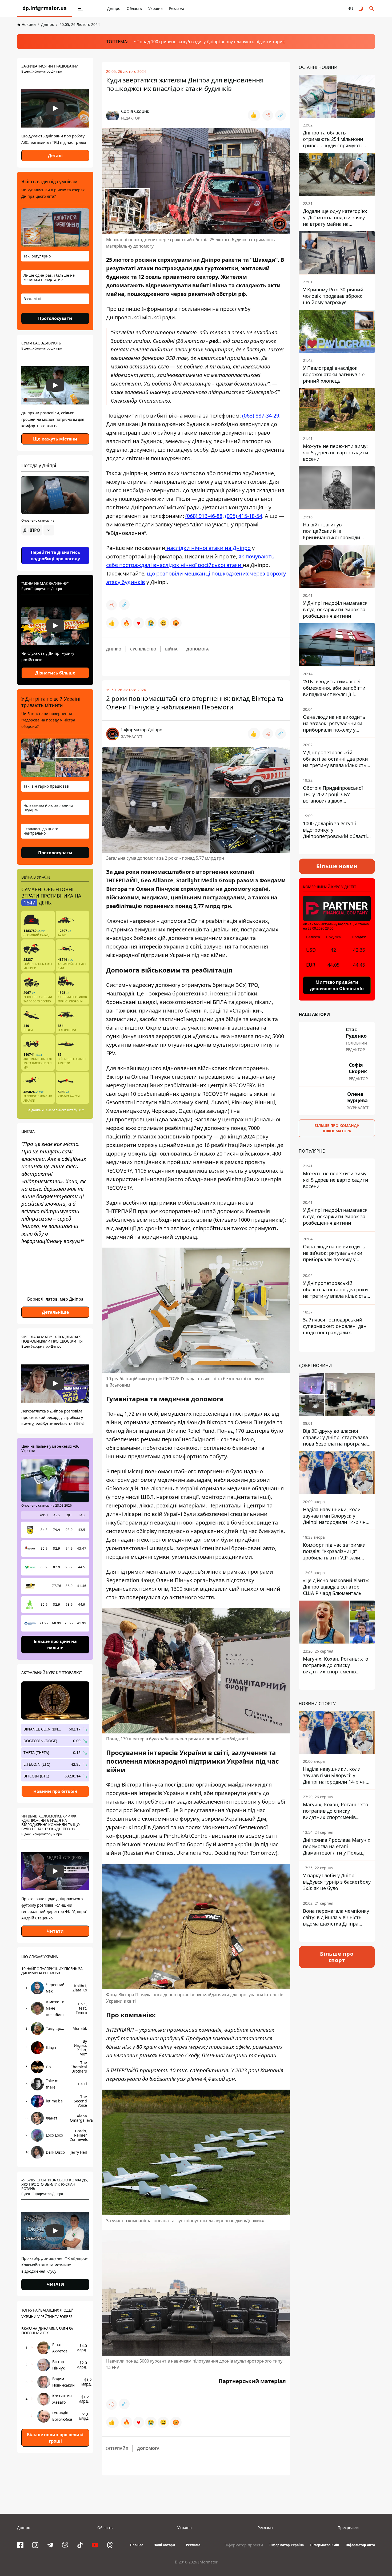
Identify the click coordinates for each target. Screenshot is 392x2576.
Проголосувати (55, 318)
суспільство (143, 649)
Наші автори (164, 2545)
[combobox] (38, 530)
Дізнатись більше (55, 673)
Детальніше (55, 1312)
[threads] (110, 2545)
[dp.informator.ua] (45, 9)
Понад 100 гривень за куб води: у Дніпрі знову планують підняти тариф (211, 42)
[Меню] (81, 9)
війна (171, 649)
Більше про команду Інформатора (337, 1128)
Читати (55, 1931)
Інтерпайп (117, 2448)
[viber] (65, 2545)
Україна (155, 8)
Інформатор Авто (360, 2545)
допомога (198, 649)
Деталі (55, 156)
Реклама (177, 8)
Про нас (137, 2545)
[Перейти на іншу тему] (361, 9)
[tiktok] (80, 2545)
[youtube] (95, 2545)
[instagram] (35, 2545)
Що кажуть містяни (55, 439)
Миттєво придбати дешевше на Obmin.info (337, 985)
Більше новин (337, 866)
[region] (55, 545)
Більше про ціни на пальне (55, 1645)
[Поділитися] (268, 115)
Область (134, 8)
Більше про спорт (337, 1957)
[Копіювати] (281, 115)
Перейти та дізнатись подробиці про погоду (55, 555)
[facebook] (20, 2545)
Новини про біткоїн (55, 1791)
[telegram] (50, 2545)
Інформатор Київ (325, 2545)
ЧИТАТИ (55, 2284)
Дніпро (114, 8)
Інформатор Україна (287, 2545)
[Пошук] (372, 9)
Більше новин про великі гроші (55, 2438)
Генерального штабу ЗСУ (64, 1110)
